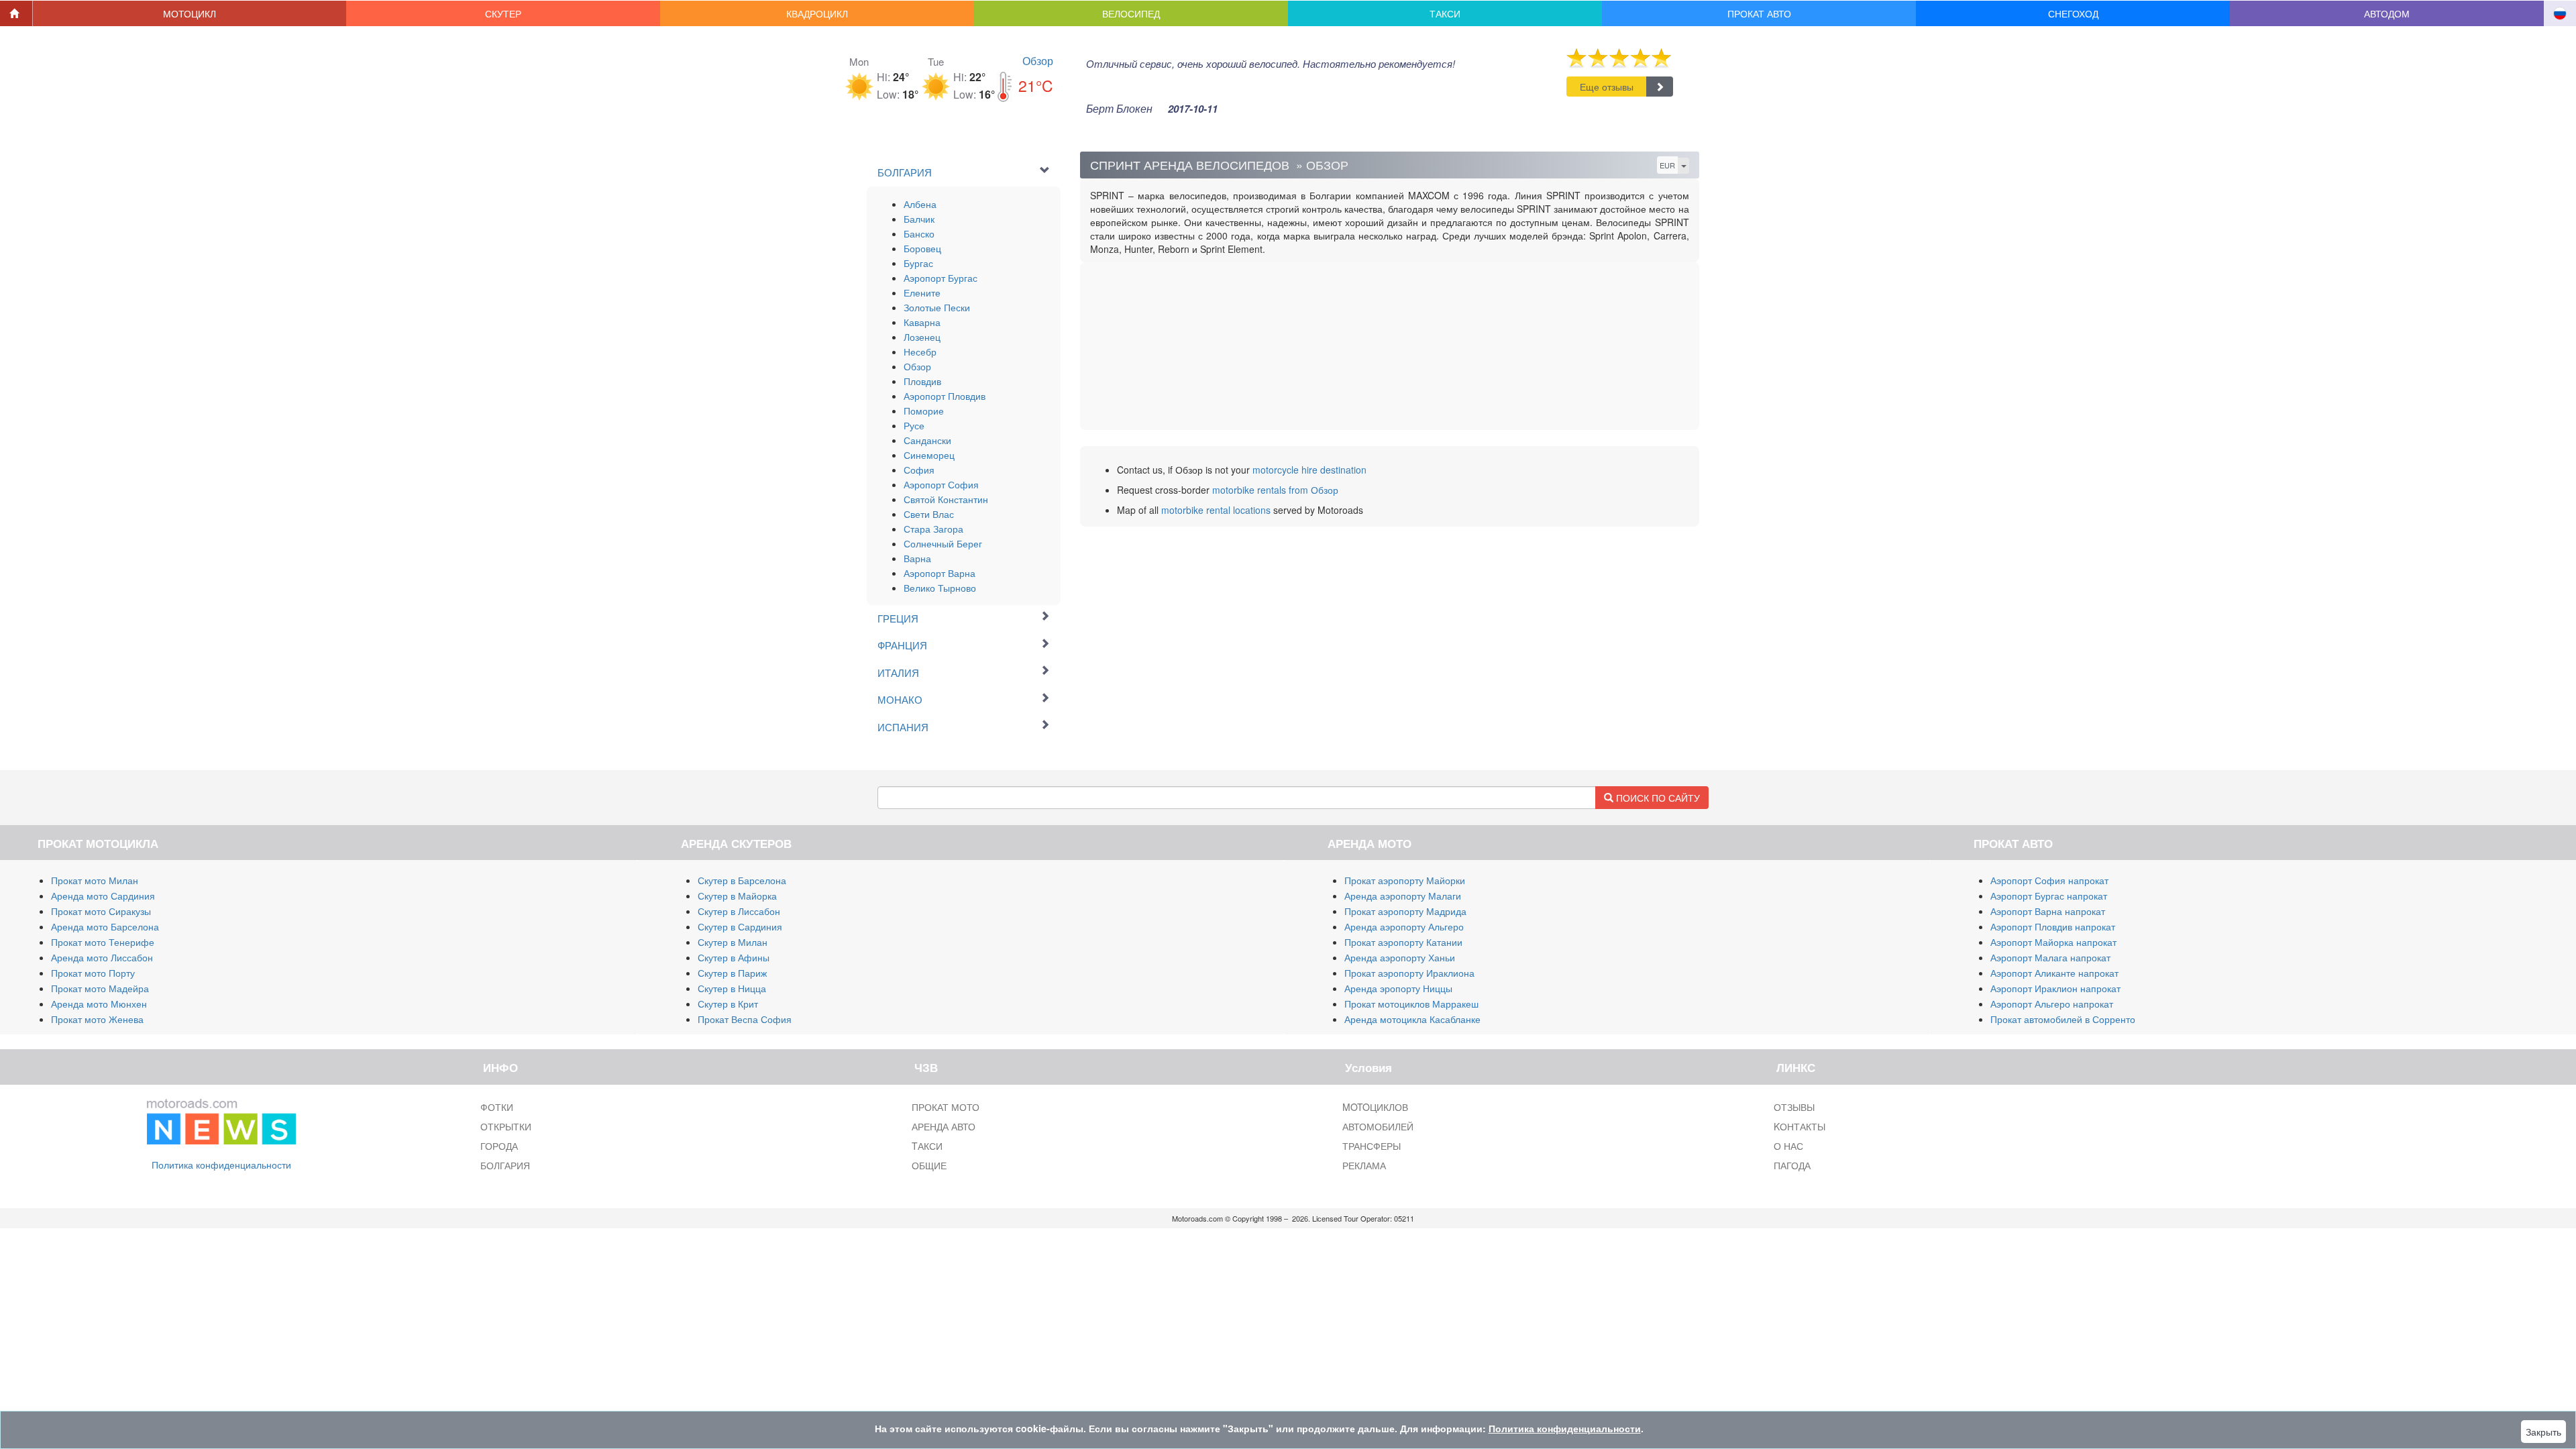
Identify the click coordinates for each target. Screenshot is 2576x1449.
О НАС (1788, 1146)
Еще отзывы (1607, 87)
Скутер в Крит (728, 1004)
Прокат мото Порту (93, 973)
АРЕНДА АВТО (944, 1126)
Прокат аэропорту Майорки (1405, 880)
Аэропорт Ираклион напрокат (2055, 988)
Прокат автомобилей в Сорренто (2063, 1019)
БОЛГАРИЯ (505, 1165)
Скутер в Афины (734, 957)
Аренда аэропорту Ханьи (1400, 957)
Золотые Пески (937, 307)
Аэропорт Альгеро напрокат (2052, 1004)
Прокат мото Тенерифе (103, 942)
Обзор (1038, 61)
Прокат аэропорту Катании (1403, 942)
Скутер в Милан (733, 942)
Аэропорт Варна (940, 573)
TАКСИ (927, 1146)
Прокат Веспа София (745, 1019)
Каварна (922, 322)
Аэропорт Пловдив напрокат (2053, 926)
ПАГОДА (1792, 1165)
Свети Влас (929, 514)
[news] (221, 1118)
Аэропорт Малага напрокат (2050, 957)
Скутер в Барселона (742, 880)
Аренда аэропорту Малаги (1403, 896)
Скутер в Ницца (732, 988)
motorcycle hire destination (1309, 470)
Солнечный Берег (943, 543)
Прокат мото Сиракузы (101, 911)
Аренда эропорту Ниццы (1398, 988)
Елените (922, 292)
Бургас (918, 263)
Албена (920, 204)
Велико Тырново (940, 588)
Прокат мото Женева (97, 1019)
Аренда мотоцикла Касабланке (1412, 1019)
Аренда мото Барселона (105, 926)
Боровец (922, 248)
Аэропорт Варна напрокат (2048, 911)
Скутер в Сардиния (740, 926)
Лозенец (922, 337)
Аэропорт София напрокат (2049, 880)
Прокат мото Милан (95, 880)
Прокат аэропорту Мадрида (1405, 911)
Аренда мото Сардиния (103, 896)
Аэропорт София (941, 484)
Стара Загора (933, 529)
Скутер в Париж (732, 973)
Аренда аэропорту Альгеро (1404, 926)
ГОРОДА (499, 1146)
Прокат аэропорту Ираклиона (1409, 973)
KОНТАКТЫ (1800, 1126)
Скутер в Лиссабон (739, 911)
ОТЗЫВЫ (1794, 1107)
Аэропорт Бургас (941, 278)
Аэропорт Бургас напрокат (2049, 896)
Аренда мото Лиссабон (102, 957)
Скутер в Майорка (737, 896)
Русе (914, 425)
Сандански (927, 440)
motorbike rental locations (1216, 510)
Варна (917, 558)
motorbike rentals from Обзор (1275, 490)
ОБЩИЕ (929, 1165)
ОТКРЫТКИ (506, 1126)
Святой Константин (946, 499)
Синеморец (929, 455)
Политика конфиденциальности (221, 1165)
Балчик (919, 219)
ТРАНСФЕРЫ (1372, 1146)
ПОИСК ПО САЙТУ (1657, 798)
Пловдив (922, 381)
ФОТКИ (497, 1107)
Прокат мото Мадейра (100, 988)
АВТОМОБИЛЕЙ (1378, 1126)
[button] (190, 13)
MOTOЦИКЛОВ (1375, 1107)
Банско (919, 233)
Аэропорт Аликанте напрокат (2054, 973)
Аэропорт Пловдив (945, 396)
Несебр (920, 352)
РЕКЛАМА (1364, 1165)
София (919, 470)
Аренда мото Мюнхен (99, 1004)
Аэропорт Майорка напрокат (2053, 942)
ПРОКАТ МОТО (946, 1107)
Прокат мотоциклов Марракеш (1411, 1004)
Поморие (924, 411)
